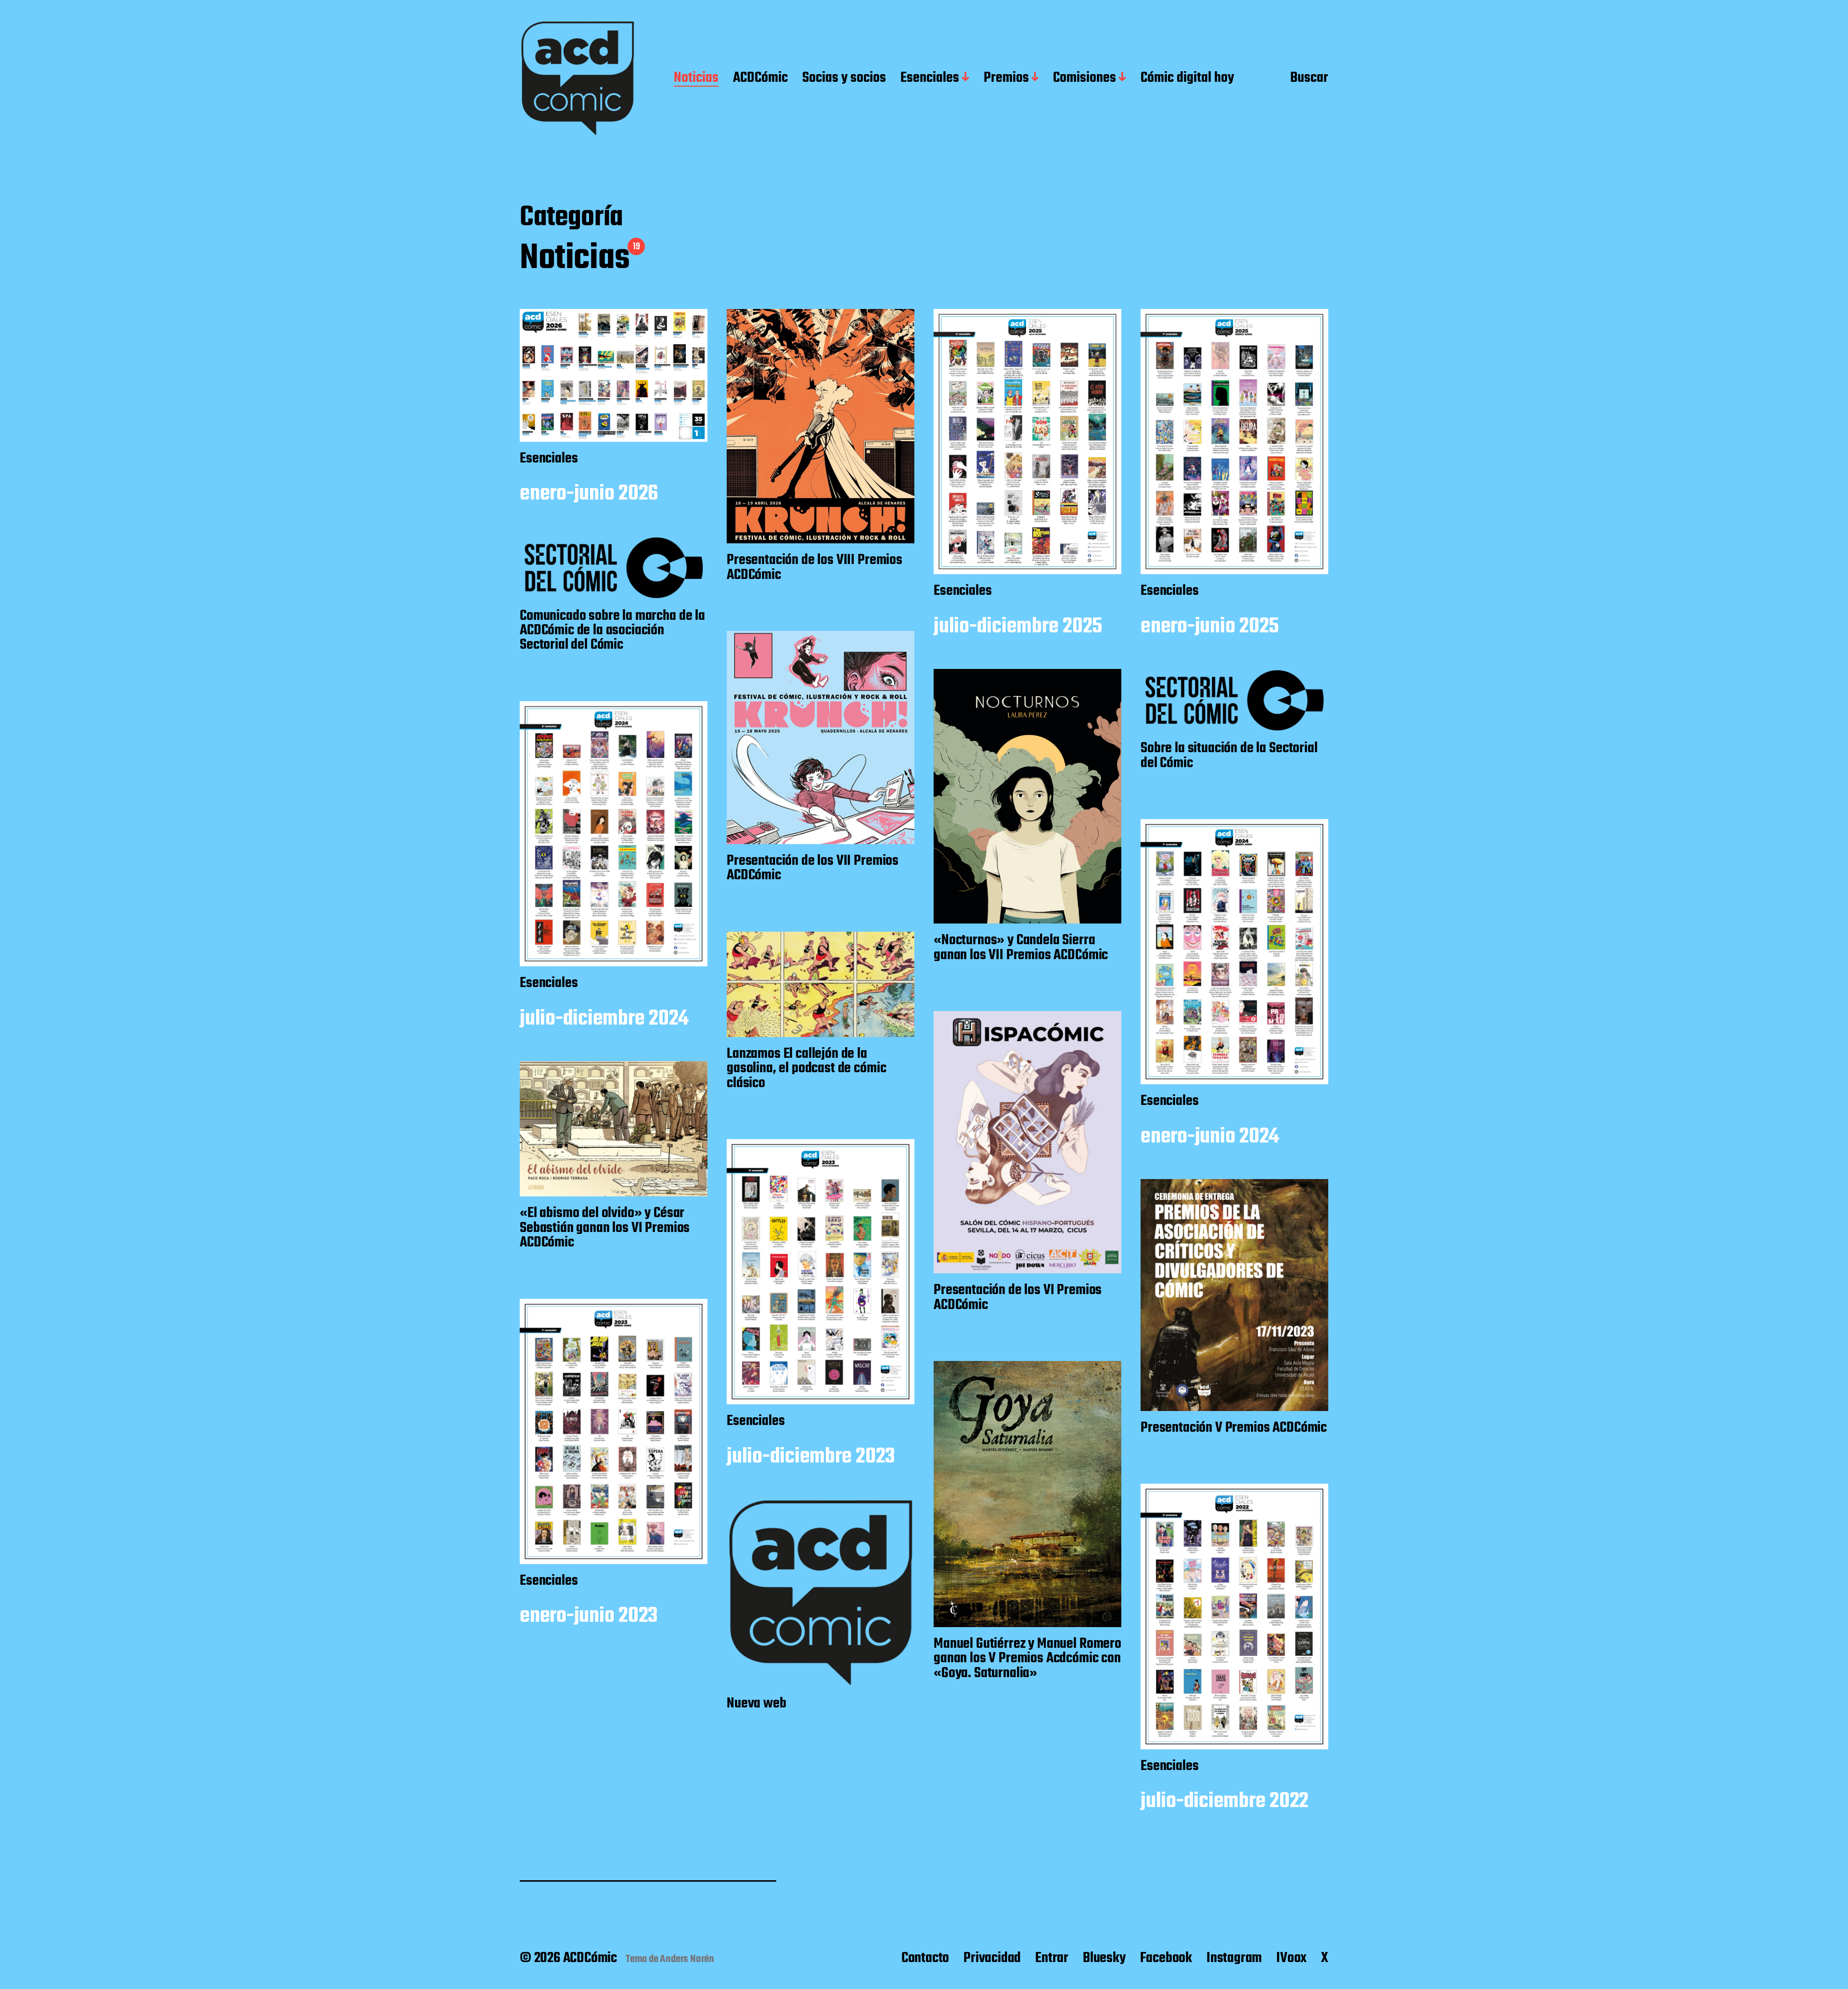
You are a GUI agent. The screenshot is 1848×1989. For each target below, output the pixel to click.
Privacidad (992, 1958)
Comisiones (1084, 78)
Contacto (925, 1958)
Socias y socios (844, 78)
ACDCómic (760, 78)
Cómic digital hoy (1187, 78)
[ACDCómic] (577, 78)
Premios (1006, 78)
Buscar (1309, 78)
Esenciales (930, 78)
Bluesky (1104, 1958)
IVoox (1291, 1958)
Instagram (1234, 1958)
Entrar (1052, 1958)
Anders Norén (687, 1959)
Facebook (1166, 1958)
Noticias (696, 78)
